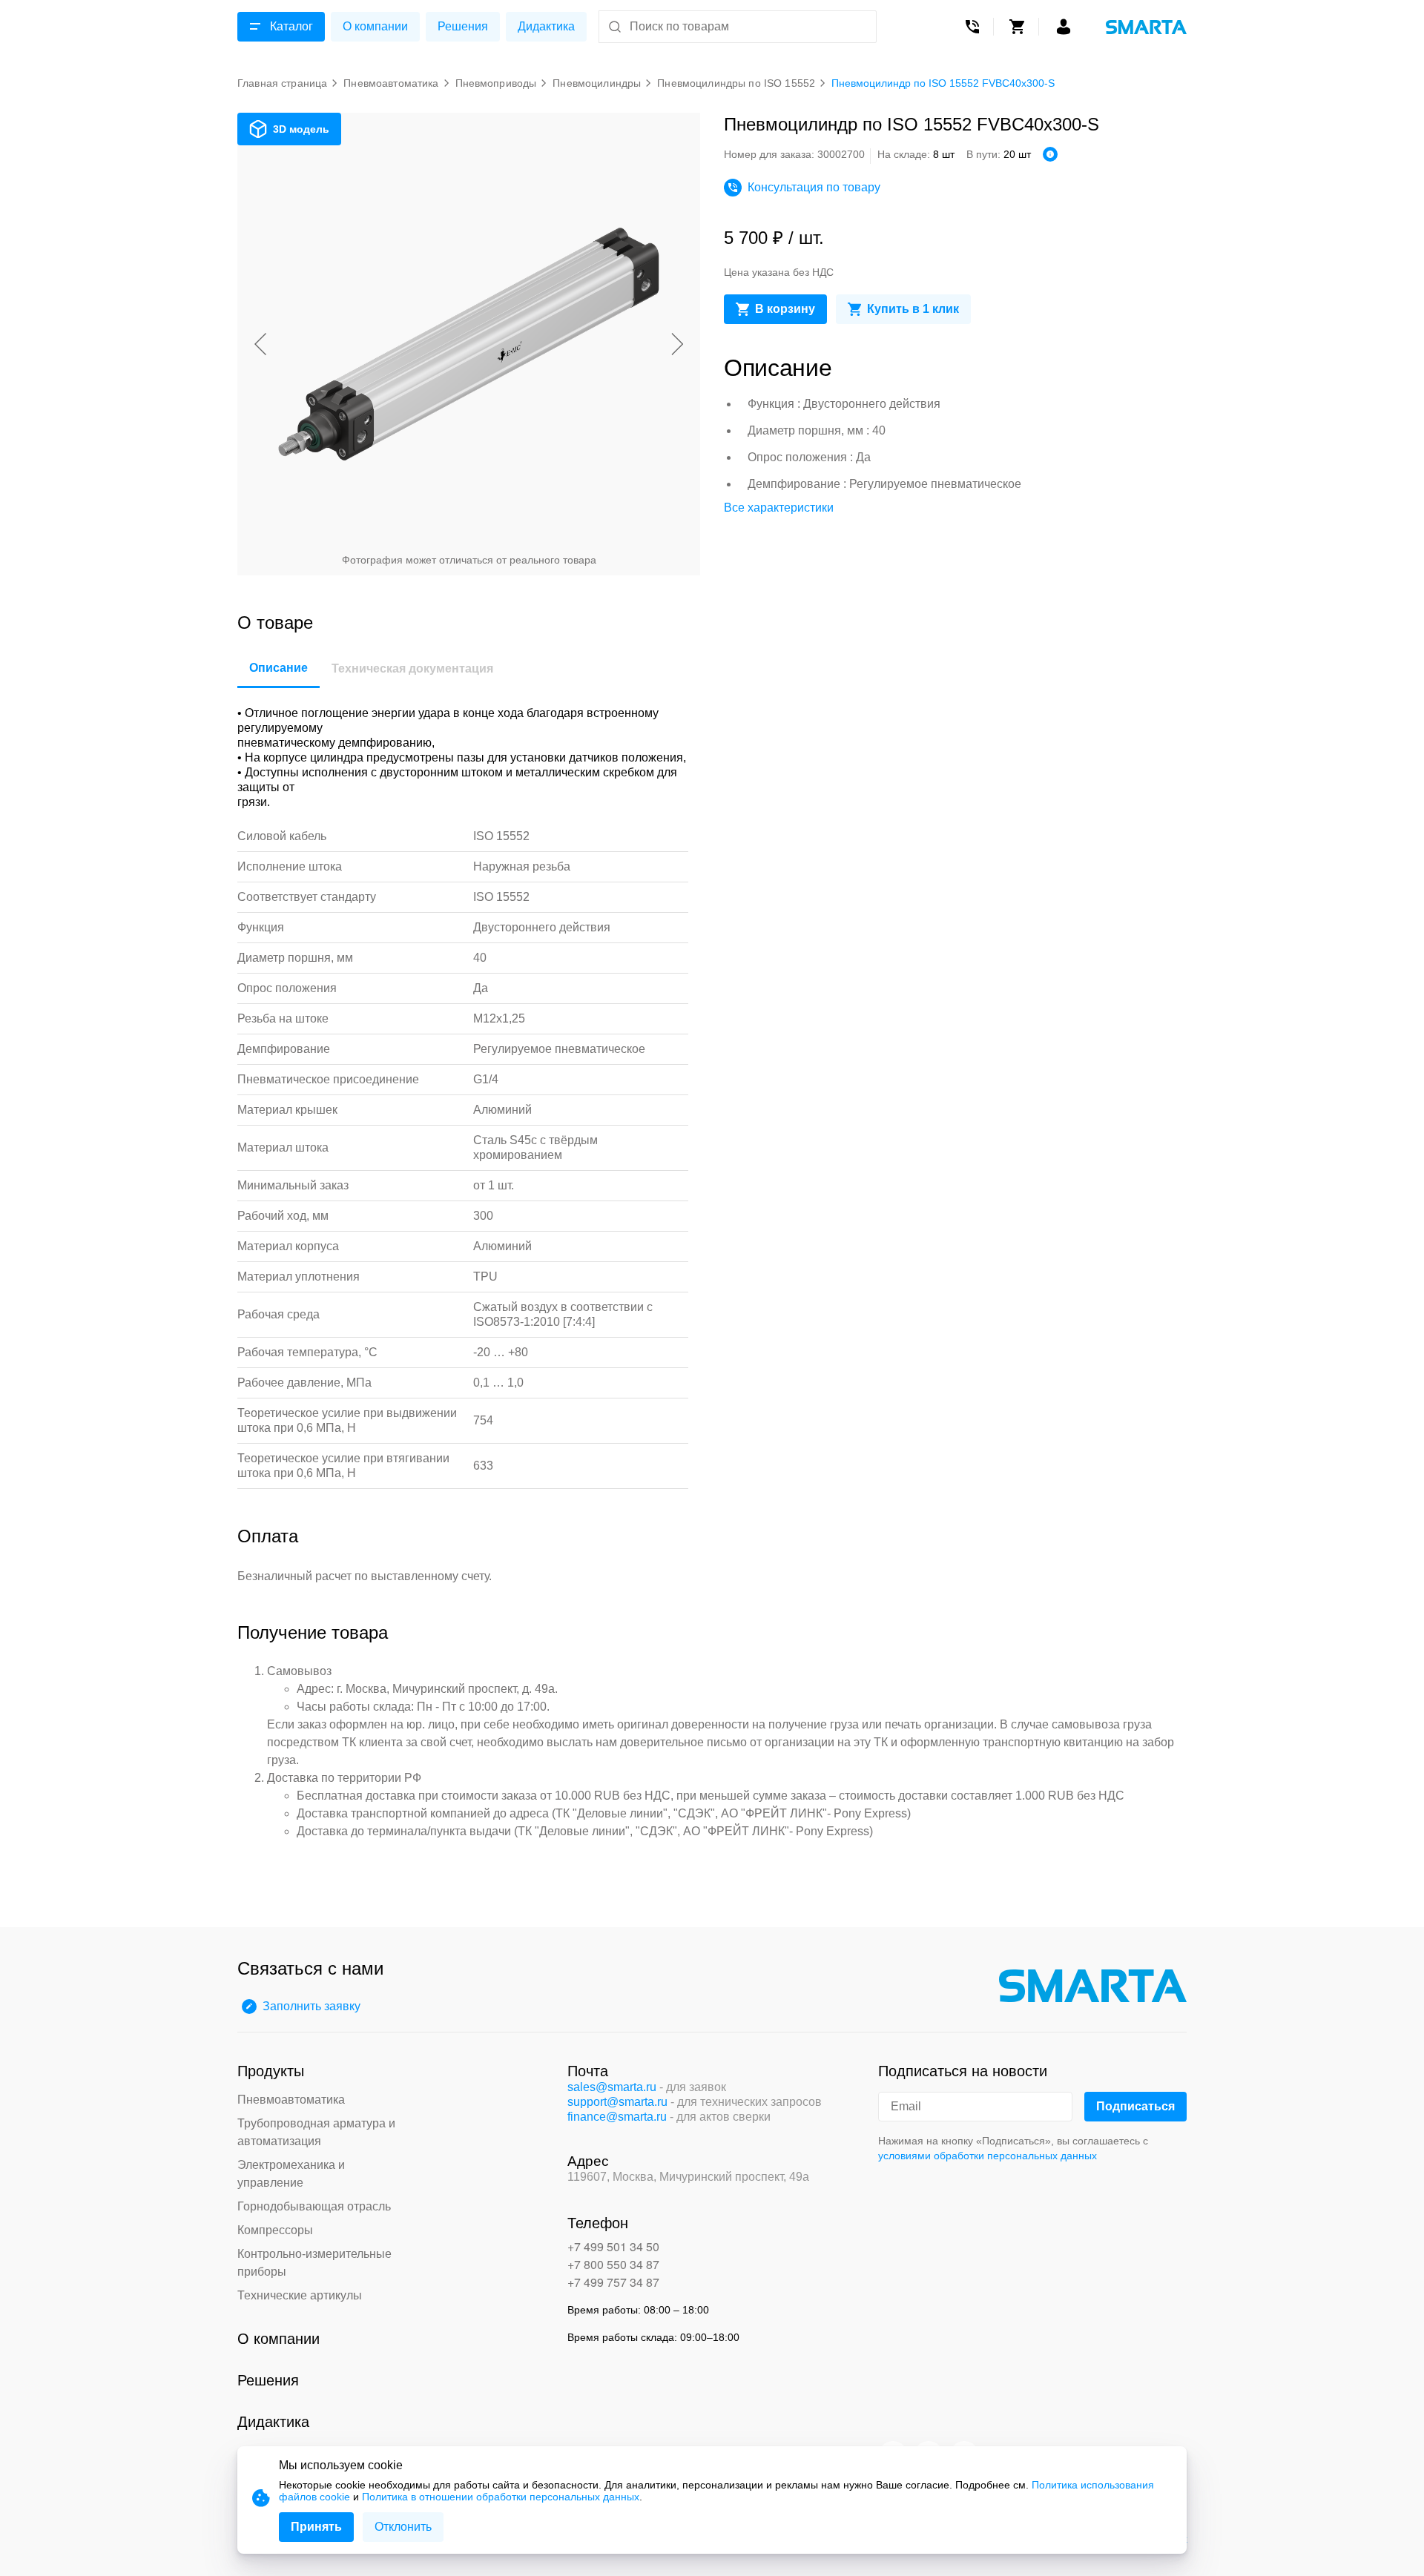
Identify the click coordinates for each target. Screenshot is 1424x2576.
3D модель (301, 129)
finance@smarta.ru (617, 2117)
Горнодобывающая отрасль (314, 2206)
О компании (375, 26)
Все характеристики (779, 508)
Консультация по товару (814, 187)
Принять (316, 2527)
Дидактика (546, 26)
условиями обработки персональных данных (988, 2156)
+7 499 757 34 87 (613, 2282)
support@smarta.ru (617, 2102)
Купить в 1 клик (913, 309)
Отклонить (403, 2527)
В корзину (785, 309)
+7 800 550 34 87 (613, 2264)
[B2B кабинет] (1064, 27)
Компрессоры (275, 2230)
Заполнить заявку (311, 2006)
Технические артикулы (300, 2295)
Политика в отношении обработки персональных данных (501, 2497)
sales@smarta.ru (612, 2087)
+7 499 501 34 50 (613, 2246)
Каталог (291, 26)
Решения (463, 26)
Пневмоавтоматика (291, 2100)
